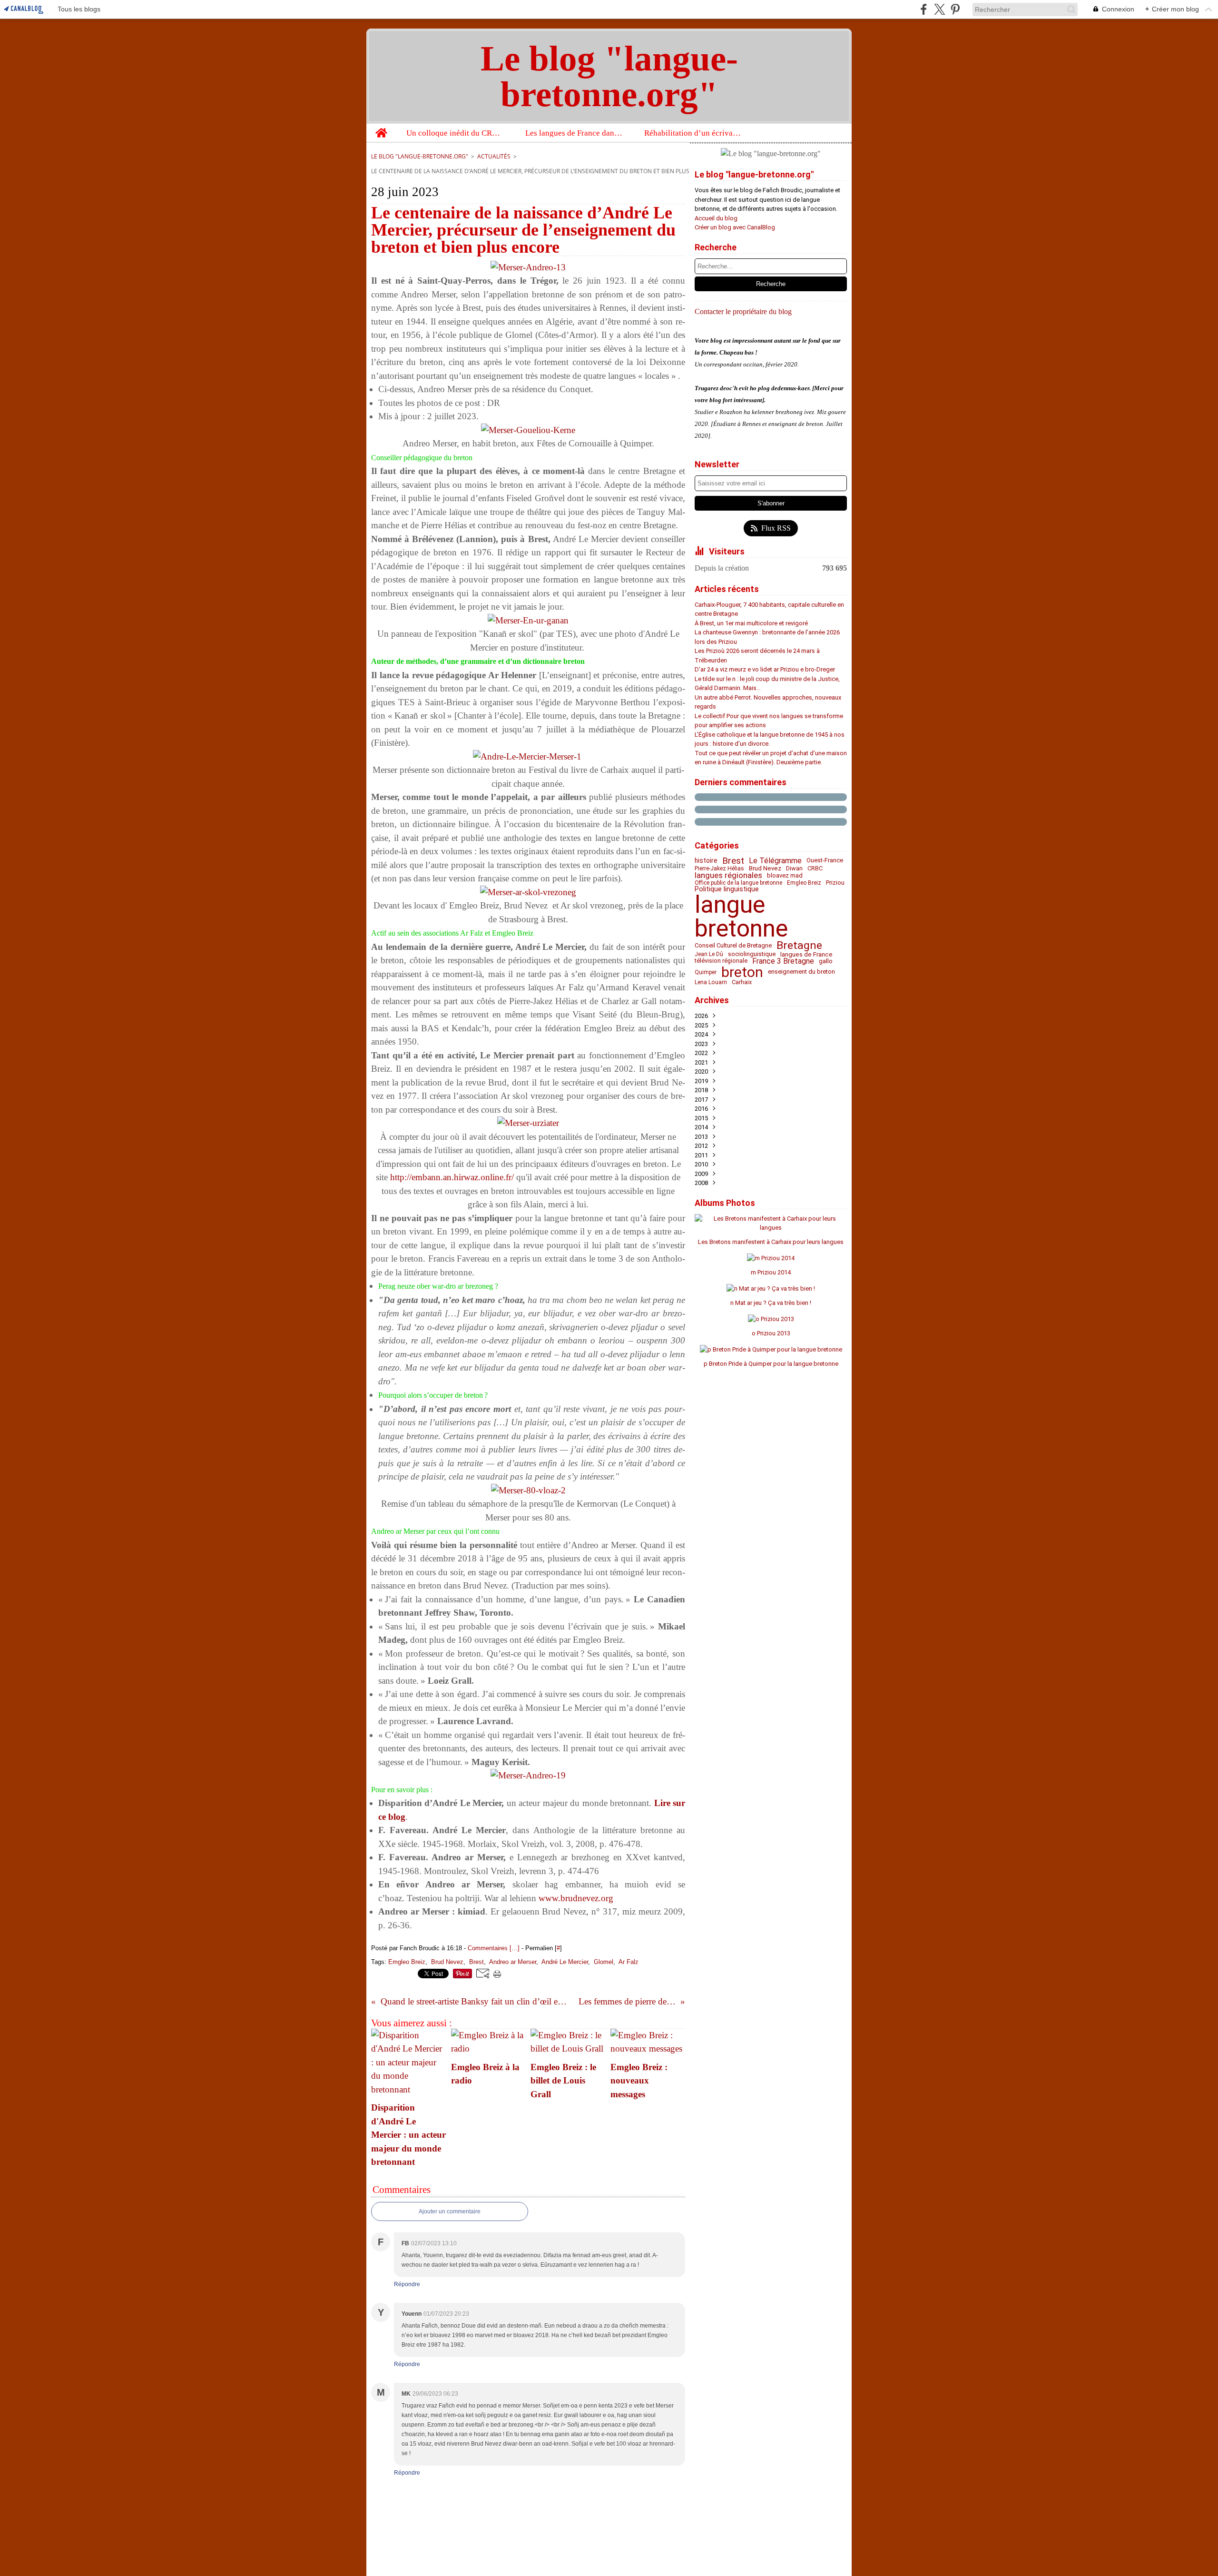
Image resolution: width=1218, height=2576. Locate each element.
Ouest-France (825, 861)
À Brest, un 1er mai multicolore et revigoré (751, 623)
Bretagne (799, 946)
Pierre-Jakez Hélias (719, 869)
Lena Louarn (711, 982)
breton (742, 972)
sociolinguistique (752, 954)
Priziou (835, 883)
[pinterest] (955, 9)
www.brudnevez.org (576, 1898)
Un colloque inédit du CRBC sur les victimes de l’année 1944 (456, 133)
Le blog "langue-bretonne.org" (420, 156)
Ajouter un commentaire (450, 2211)
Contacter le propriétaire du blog (743, 311)
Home (381, 128)
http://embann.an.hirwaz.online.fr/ (452, 1177)
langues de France (806, 954)
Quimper (706, 972)
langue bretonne (741, 917)
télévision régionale (721, 961)
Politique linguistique (727, 889)
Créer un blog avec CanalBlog (735, 227)
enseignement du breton (801, 972)
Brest (733, 861)
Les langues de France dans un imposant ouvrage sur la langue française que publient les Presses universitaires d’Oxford (575, 133)
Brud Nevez (765, 868)
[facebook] (924, 9)
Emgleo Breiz (804, 883)
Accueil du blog (716, 218)
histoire (706, 861)
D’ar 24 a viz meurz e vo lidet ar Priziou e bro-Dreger (765, 669)
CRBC (815, 869)
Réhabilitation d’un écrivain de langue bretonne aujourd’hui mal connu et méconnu (693, 133)
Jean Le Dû (709, 954)
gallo (826, 961)
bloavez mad (785, 876)
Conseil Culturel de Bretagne (733, 946)
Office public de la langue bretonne (738, 883)
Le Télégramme (775, 861)
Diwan (794, 869)
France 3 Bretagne (783, 961)
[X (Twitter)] (939, 9)
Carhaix (742, 982)
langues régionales (728, 875)
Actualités (494, 156)
